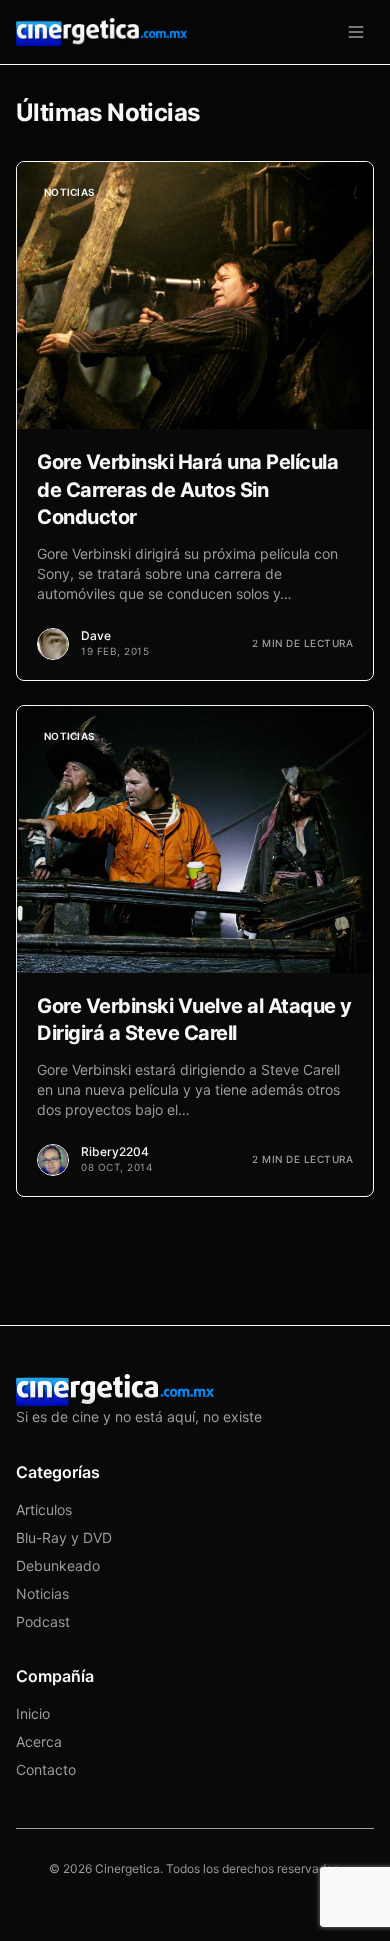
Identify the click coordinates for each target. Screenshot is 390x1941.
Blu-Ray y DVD (64, 1537)
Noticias (42, 1593)
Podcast (43, 1621)
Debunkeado (58, 1565)
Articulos (44, 1509)
